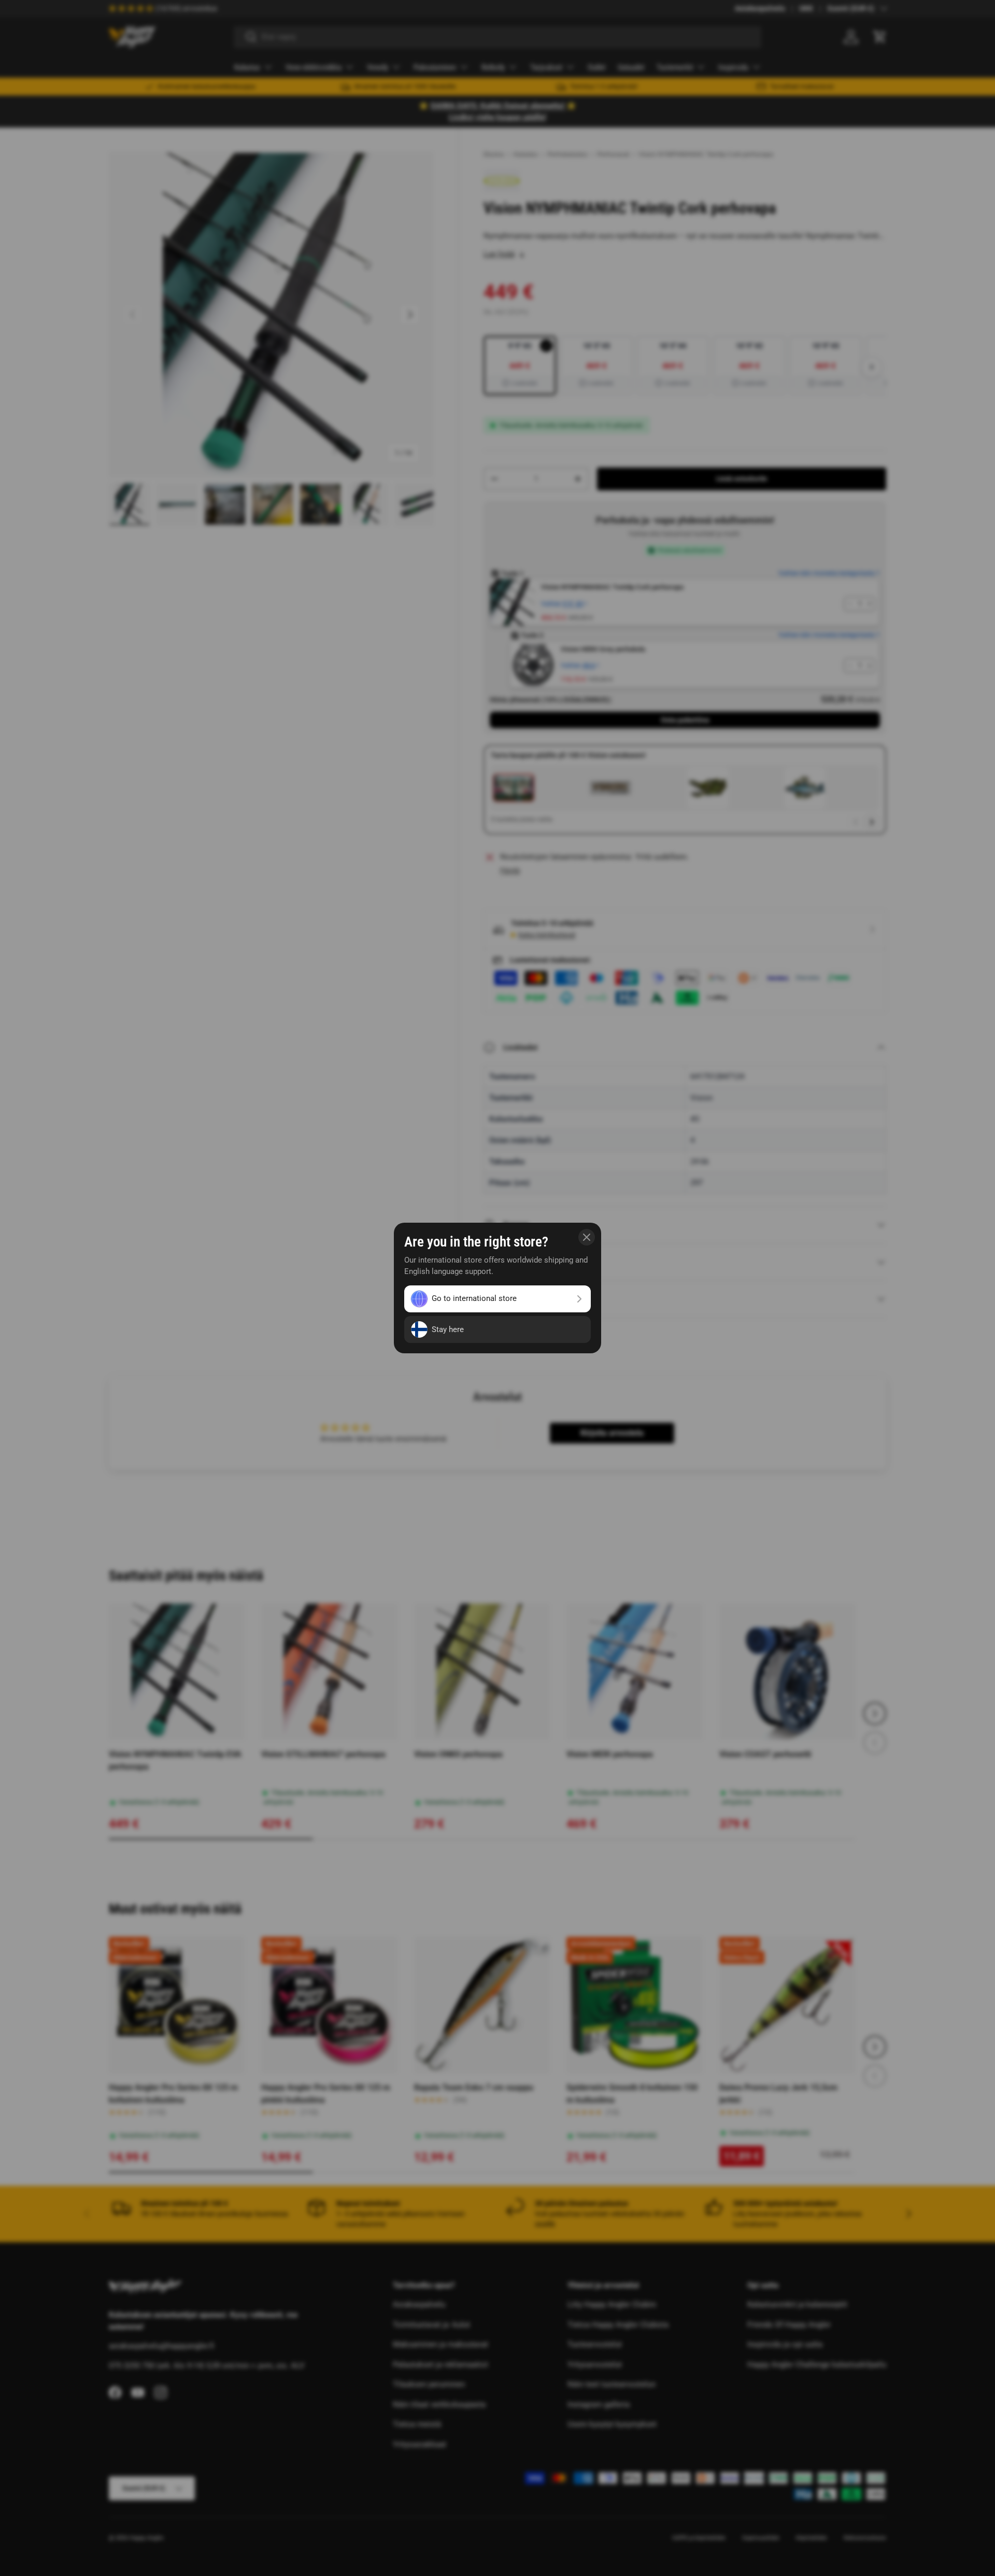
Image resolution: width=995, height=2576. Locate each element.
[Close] (587, 1237)
